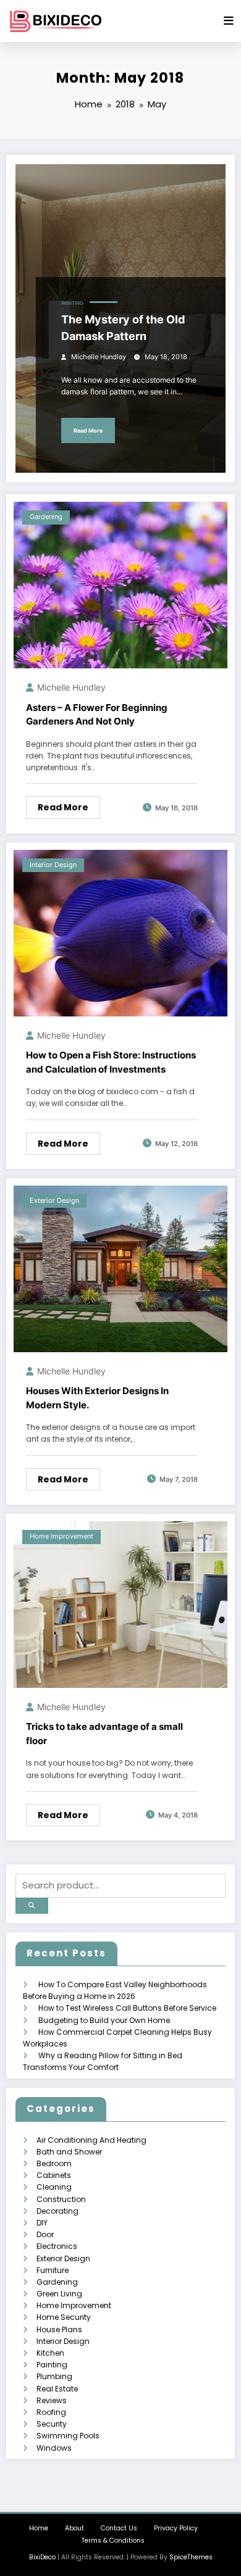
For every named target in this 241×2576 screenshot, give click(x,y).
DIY (42, 2223)
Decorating (57, 2211)
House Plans (59, 2329)
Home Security (64, 2317)
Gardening (46, 517)
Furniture (53, 2270)
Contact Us (119, 2528)
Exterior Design (54, 1201)
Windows (54, 2448)
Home (39, 2528)
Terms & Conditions (113, 2541)
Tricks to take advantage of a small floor (104, 1734)
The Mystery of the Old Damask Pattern (123, 328)
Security (52, 2424)
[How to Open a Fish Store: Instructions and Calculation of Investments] (120, 932)
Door (45, 2234)
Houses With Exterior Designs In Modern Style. (97, 1398)
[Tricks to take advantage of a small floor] (120, 1604)
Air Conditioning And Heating (91, 2140)
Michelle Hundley (99, 357)
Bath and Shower (69, 2152)
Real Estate (57, 2389)
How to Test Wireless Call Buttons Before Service (127, 2008)
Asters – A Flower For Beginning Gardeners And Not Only (97, 715)
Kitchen (50, 2353)
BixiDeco (42, 2557)
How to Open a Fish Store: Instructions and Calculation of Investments (111, 1062)
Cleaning (54, 2187)
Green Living (59, 2294)
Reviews (52, 2400)
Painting (72, 303)
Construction (61, 2199)
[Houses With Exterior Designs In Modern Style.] (120, 1268)
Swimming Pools (68, 2436)
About (74, 2528)
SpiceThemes (191, 2557)
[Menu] (229, 21)
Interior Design (53, 865)
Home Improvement (61, 1536)
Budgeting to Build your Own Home (104, 2020)
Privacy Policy (176, 2528)
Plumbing (54, 2376)
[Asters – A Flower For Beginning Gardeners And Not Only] (120, 585)
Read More (88, 430)
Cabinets (54, 2175)
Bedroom (54, 2163)
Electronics (57, 2246)
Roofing (51, 2412)
